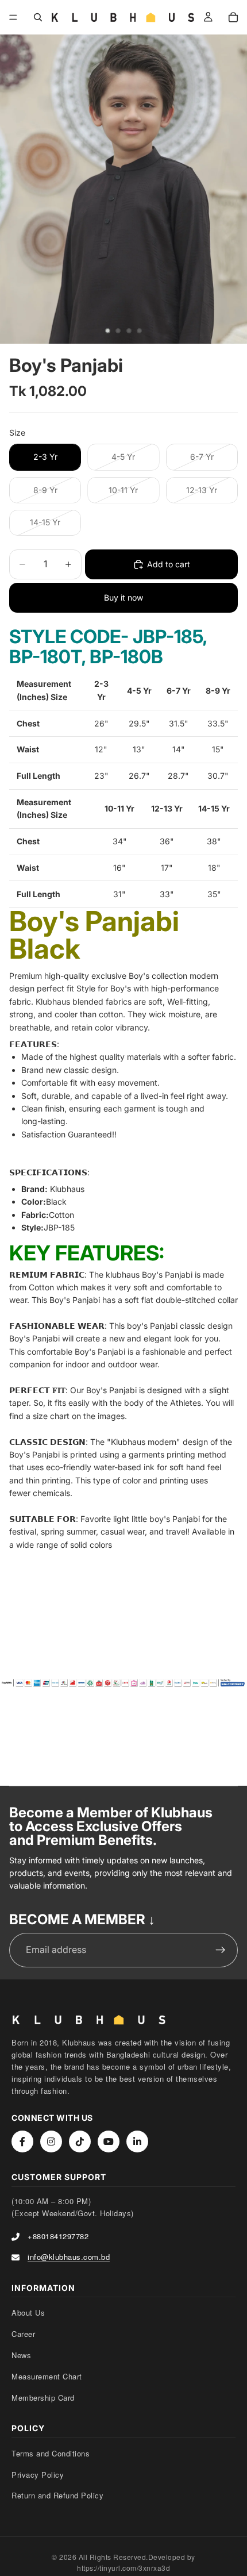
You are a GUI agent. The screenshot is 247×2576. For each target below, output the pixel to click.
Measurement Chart (47, 2376)
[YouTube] (109, 2141)
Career (23, 2334)
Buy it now (123, 597)
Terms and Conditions (51, 2453)
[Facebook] (22, 2141)
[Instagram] (51, 2141)
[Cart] (233, 17)
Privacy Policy (38, 2475)
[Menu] (13, 17)
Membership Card (43, 2398)
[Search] (38, 17)
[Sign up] (221, 1950)
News (21, 2355)
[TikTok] (80, 2141)
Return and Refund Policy (57, 2495)
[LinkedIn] (137, 2141)
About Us (28, 2312)
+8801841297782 (58, 2236)
